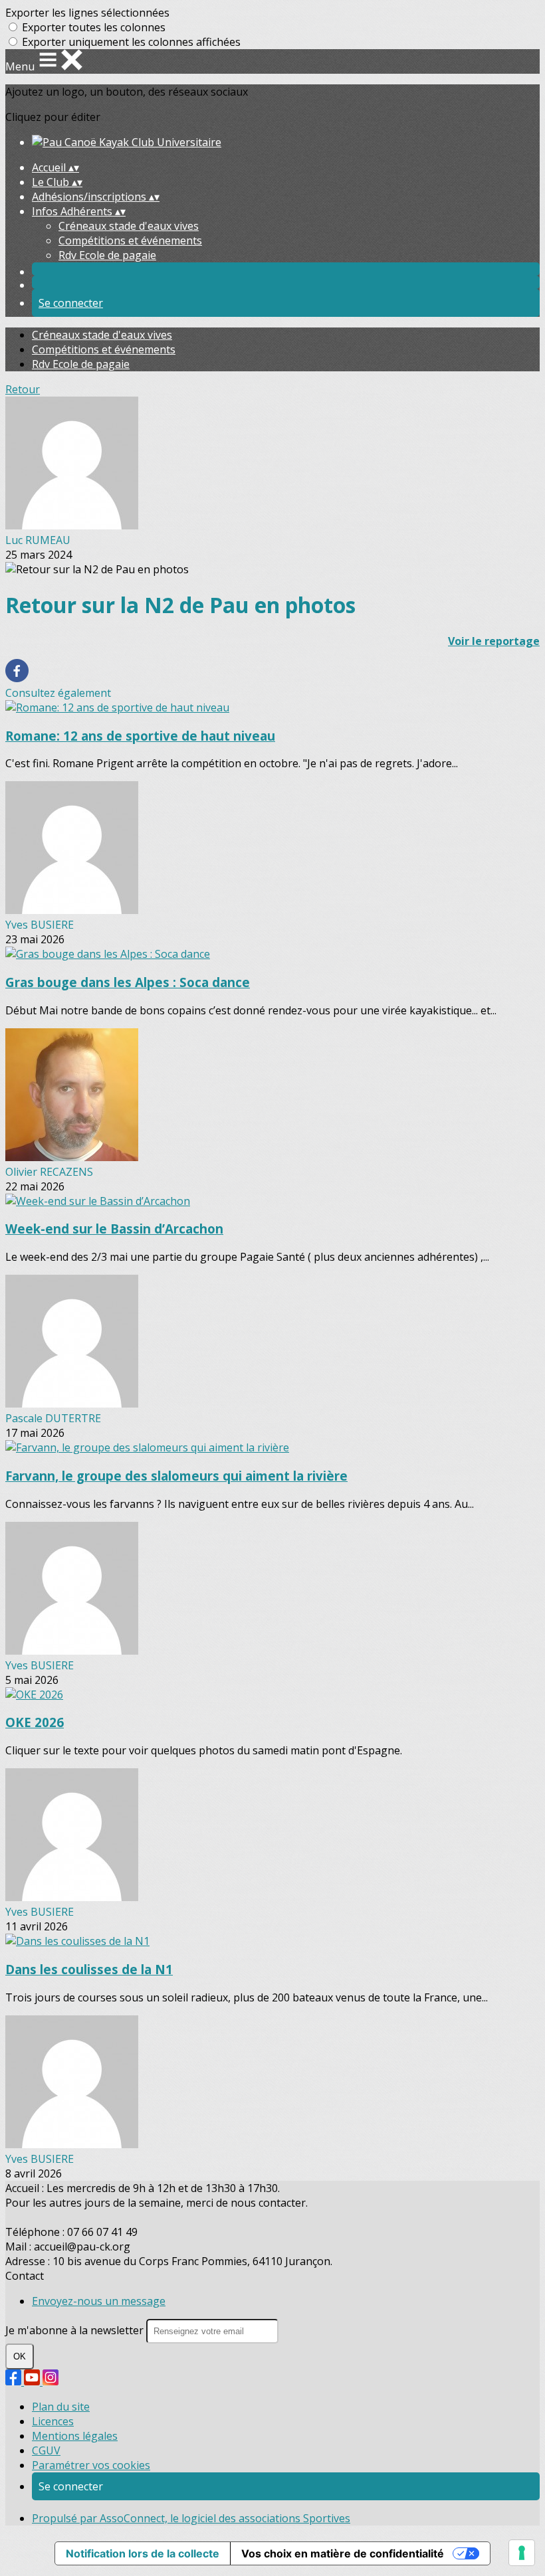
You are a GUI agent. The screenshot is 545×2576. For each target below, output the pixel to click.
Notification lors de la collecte (143, 2553)
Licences (53, 2421)
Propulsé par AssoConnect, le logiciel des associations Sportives (191, 2518)
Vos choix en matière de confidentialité (343, 2553)
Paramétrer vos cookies (91, 2465)
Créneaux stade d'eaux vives (129, 226)
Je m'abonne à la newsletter (76, 2330)
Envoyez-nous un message (99, 2301)
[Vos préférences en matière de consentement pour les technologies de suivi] (522, 2553)
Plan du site (61, 2407)
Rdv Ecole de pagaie (107, 255)
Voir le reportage (494, 641)
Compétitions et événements (130, 240)
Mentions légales (75, 2436)
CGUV (46, 2450)
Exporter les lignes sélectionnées (87, 13)
